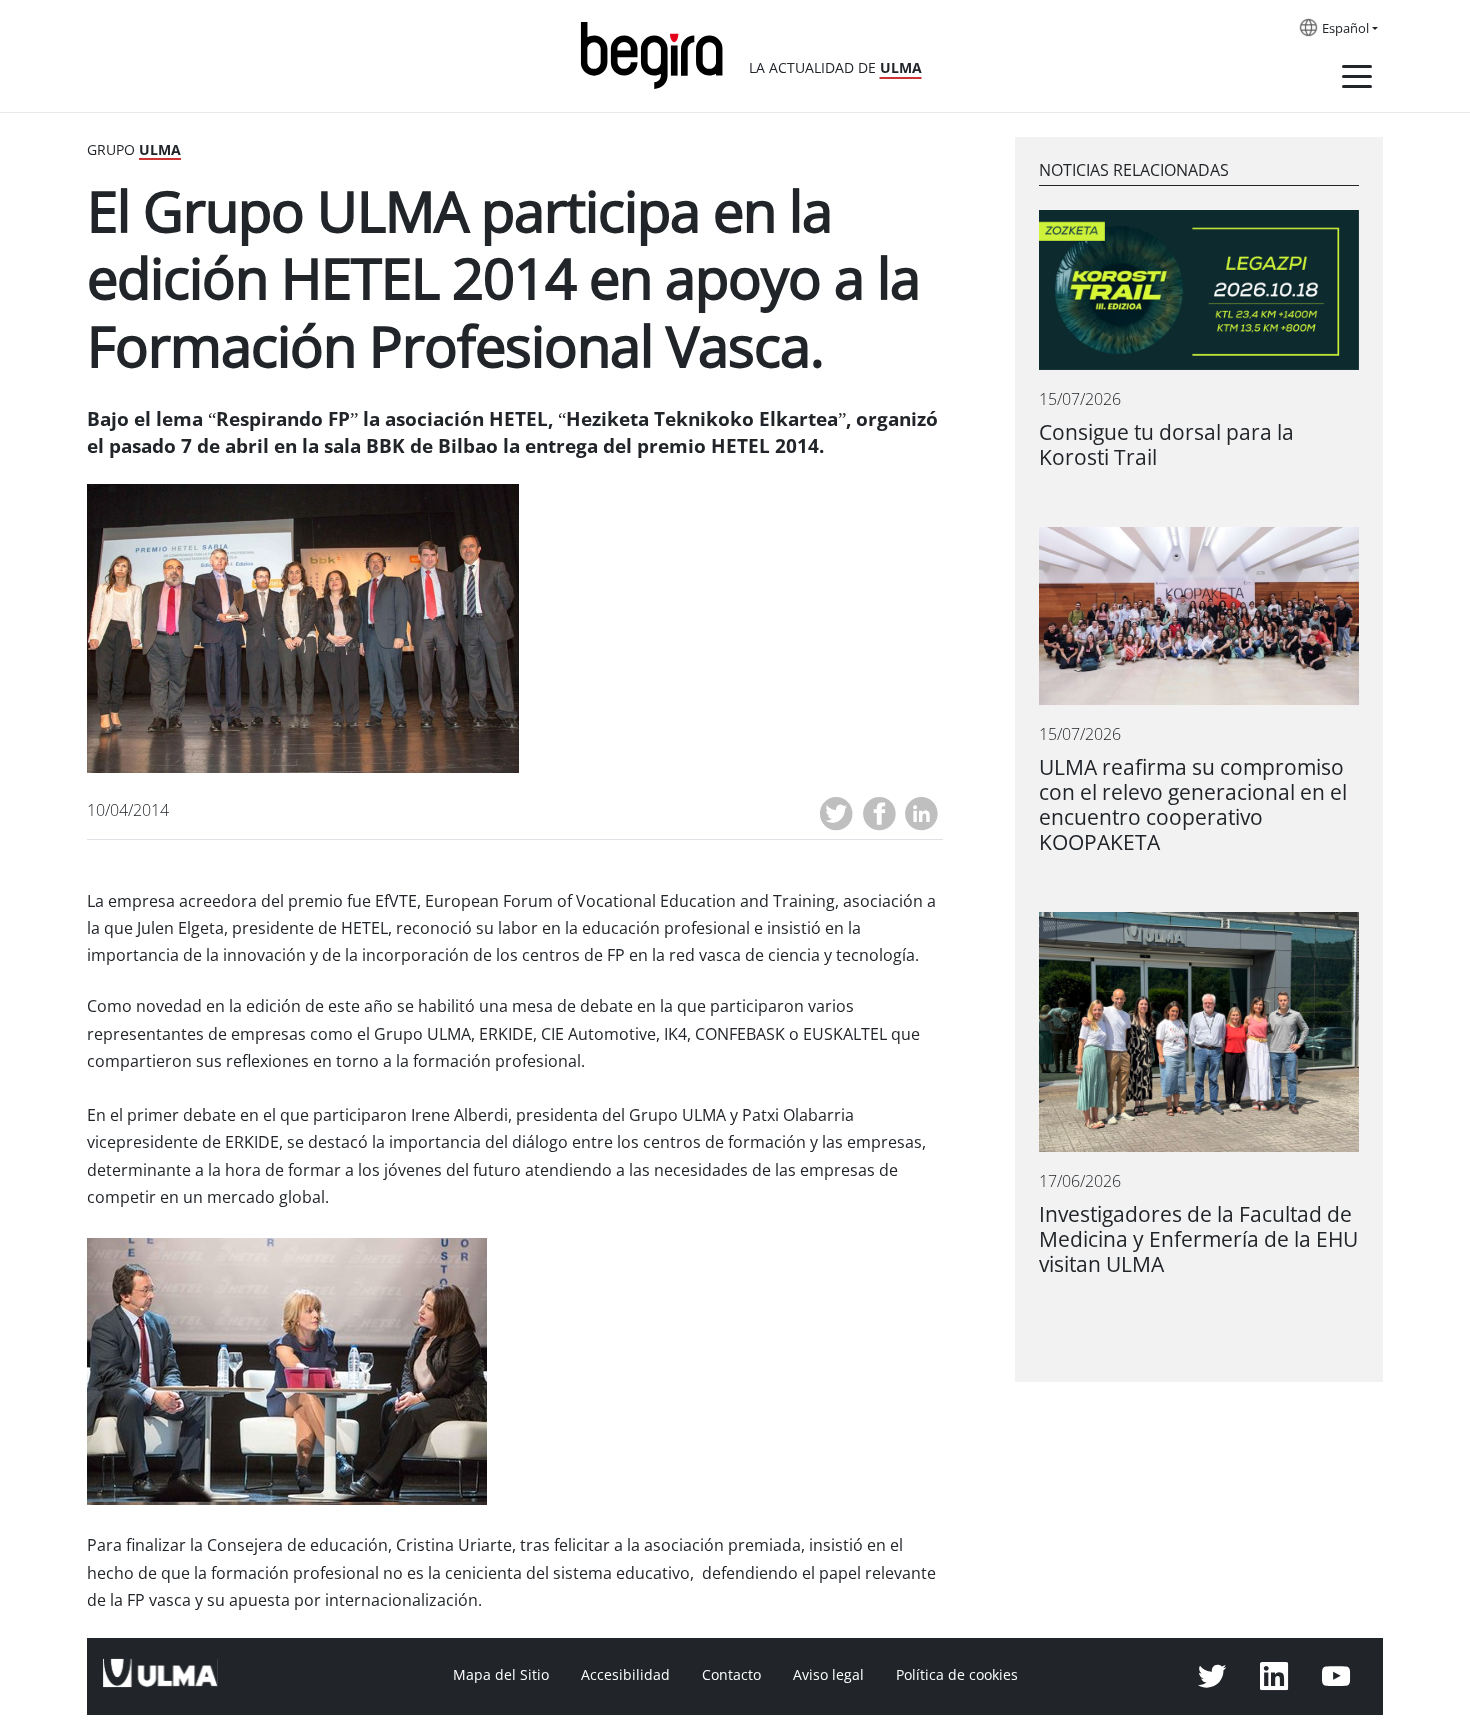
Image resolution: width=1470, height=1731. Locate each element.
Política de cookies (957, 1675)
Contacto (731, 1675)
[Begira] (659, 53)
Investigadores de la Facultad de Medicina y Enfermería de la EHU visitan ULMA (1198, 1239)
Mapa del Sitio (501, 1675)
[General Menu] (1357, 80)
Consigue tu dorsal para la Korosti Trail (1166, 445)
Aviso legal (828, 1675)
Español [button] (1345, 29)
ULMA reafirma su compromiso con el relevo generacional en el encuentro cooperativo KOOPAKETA (1193, 805)
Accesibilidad (625, 1675)
